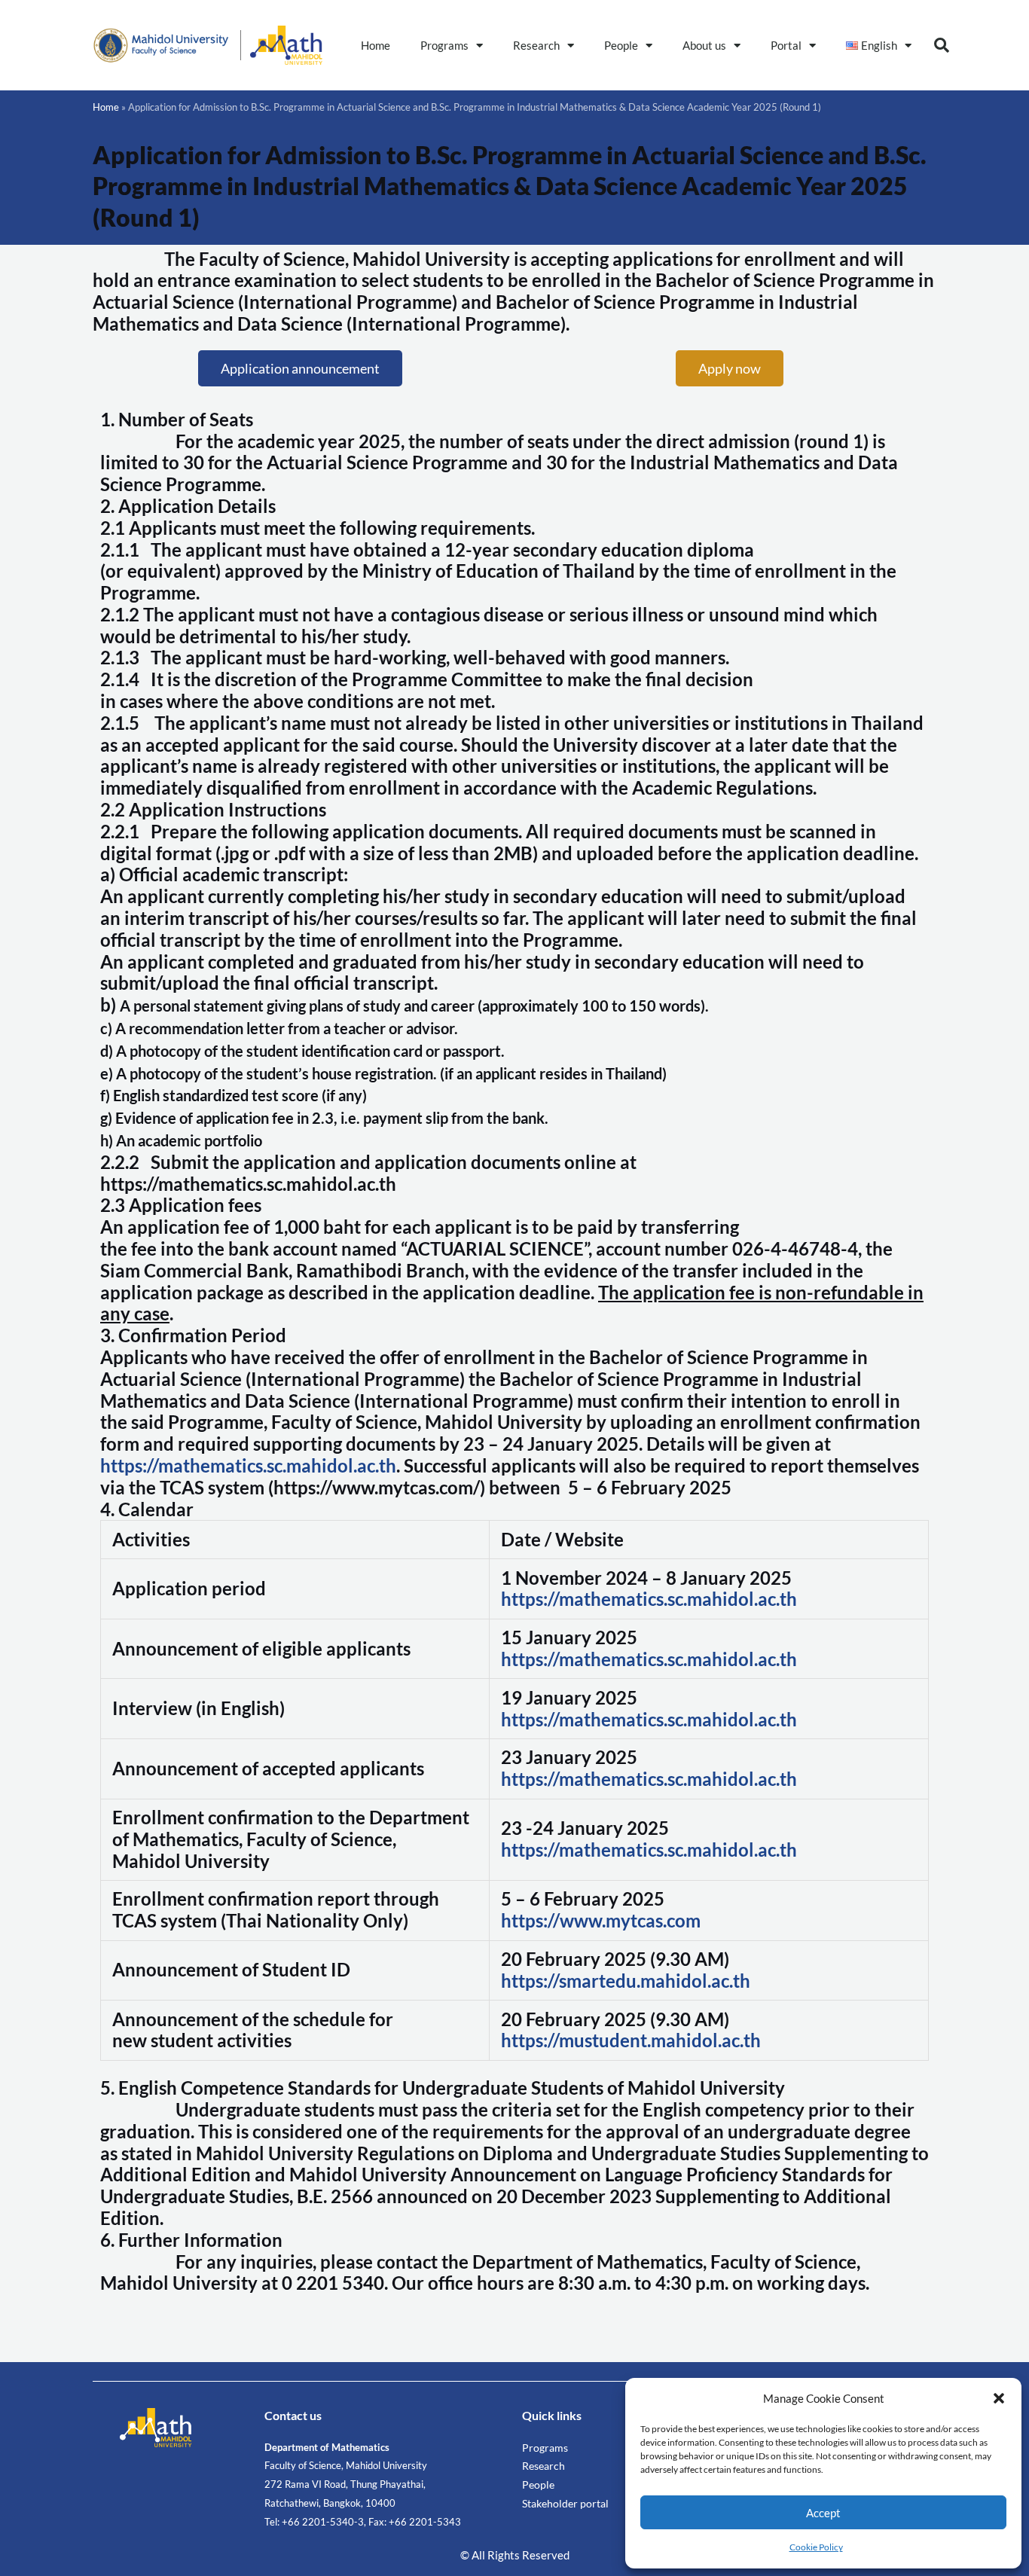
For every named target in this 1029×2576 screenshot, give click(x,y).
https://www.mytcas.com (601, 1920)
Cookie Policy (816, 2547)
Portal (786, 45)
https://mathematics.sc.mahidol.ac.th (248, 1465)
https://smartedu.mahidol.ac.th (626, 1981)
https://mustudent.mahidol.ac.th (631, 2040)
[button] (999, 2398)
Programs (444, 45)
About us (704, 45)
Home (376, 45)
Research (536, 45)
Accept (823, 2513)
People (621, 45)
